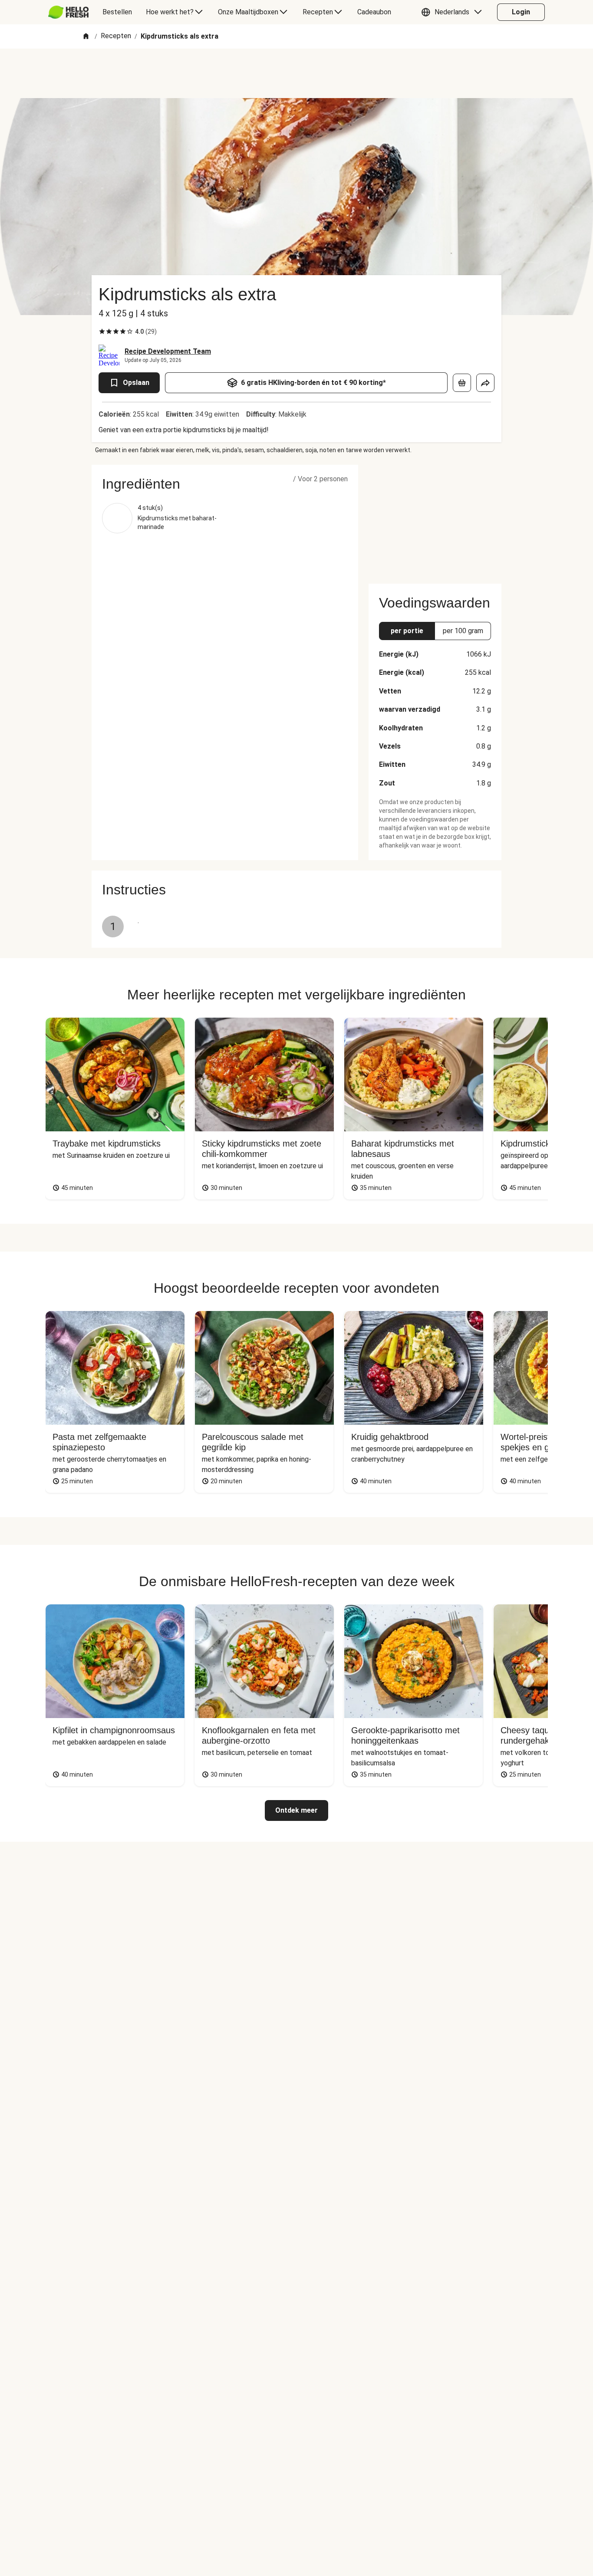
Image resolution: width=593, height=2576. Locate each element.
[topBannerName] (296, 73)
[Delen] (485, 383)
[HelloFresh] (68, 12)
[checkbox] (102, 332)
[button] (454, 12)
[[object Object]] (462, 383)
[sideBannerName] (435, 519)
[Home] (86, 37)
